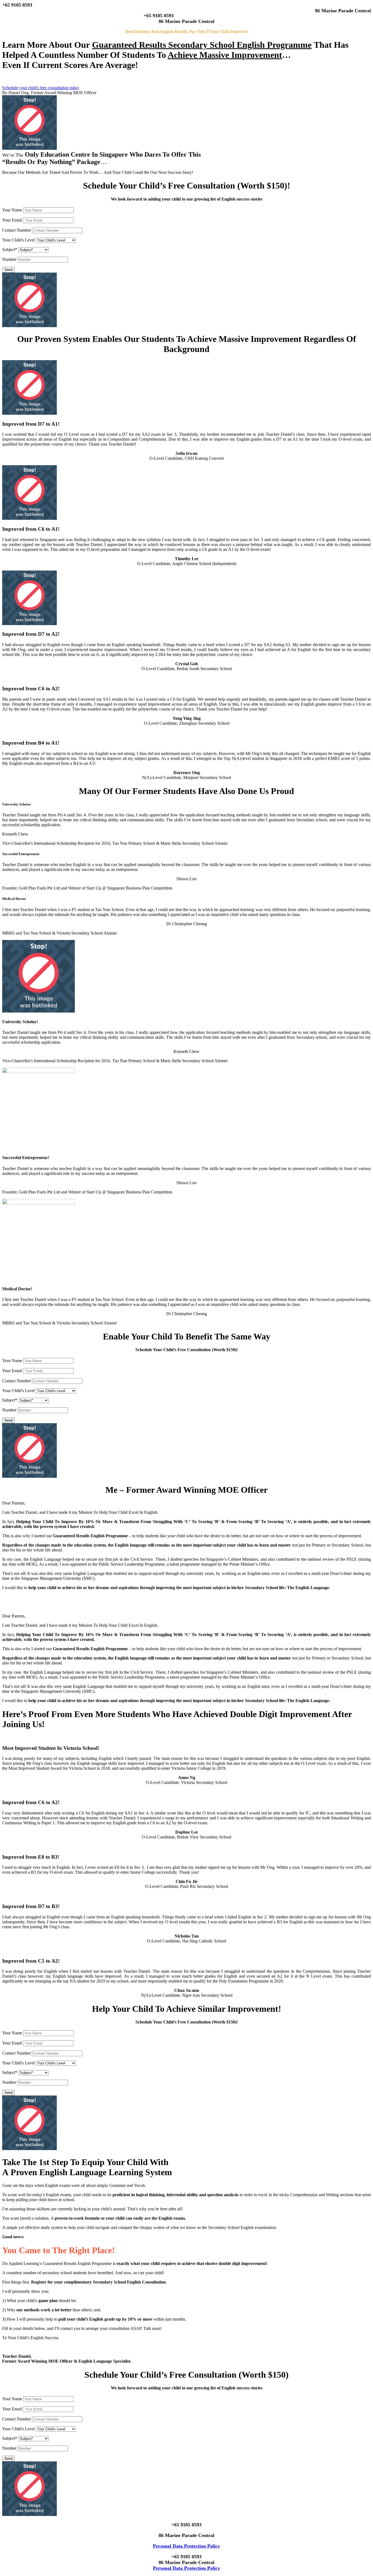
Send (8, 270)
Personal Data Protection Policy (187, 2546)
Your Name (12, 210)
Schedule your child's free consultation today (41, 88)
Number (9, 259)
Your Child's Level (19, 240)
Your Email (12, 220)
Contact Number (17, 230)
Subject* (10, 250)
